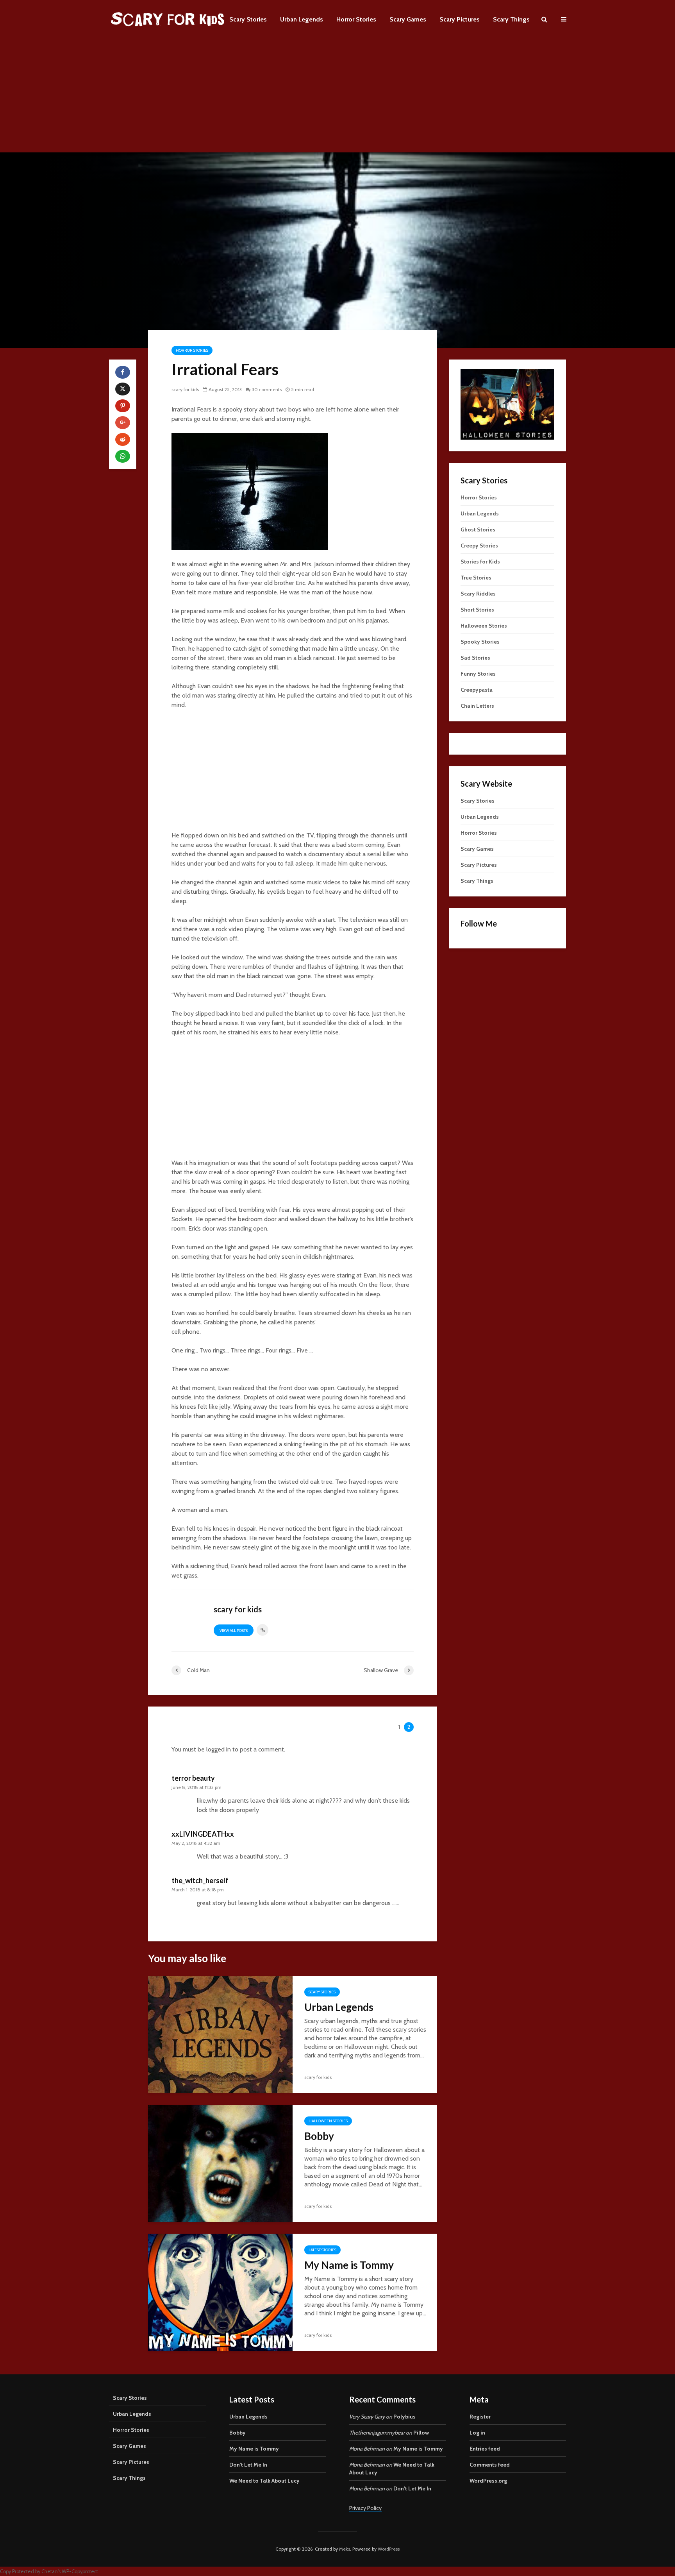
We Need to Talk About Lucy (264, 2481)
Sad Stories (475, 658)
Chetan (50, 2572)
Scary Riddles (478, 594)
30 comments (267, 389)
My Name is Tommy (349, 2265)
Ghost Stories (478, 530)
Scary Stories (248, 19)
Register (480, 2417)
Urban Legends (302, 19)
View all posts (234, 1631)
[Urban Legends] (220, 2034)
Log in (477, 2433)
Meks (345, 2549)
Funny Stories (478, 674)
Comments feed (490, 2465)
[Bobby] (220, 2163)
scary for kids (185, 389)
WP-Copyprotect (80, 2572)
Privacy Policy (365, 2508)
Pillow (421, 2433)
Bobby (319, 2136)
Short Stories (477, 610)
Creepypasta (477, 690)
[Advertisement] (337, 98)
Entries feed (485, 2449)
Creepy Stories (479, 546)
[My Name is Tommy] (220, 2292)
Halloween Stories (328, 2121)
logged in (219, 1749)
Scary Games (408, 19)
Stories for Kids (480, 562)
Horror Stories (356, 19)
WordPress (389, 2549)
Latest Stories (322, 2250)
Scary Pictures (460, 19)
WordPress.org (488, 2481)
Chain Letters (477, 706)
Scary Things (511, 19)
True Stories (476, 578)
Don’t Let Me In (248, 2465)
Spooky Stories (480, 642)
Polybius (404, 2417)
